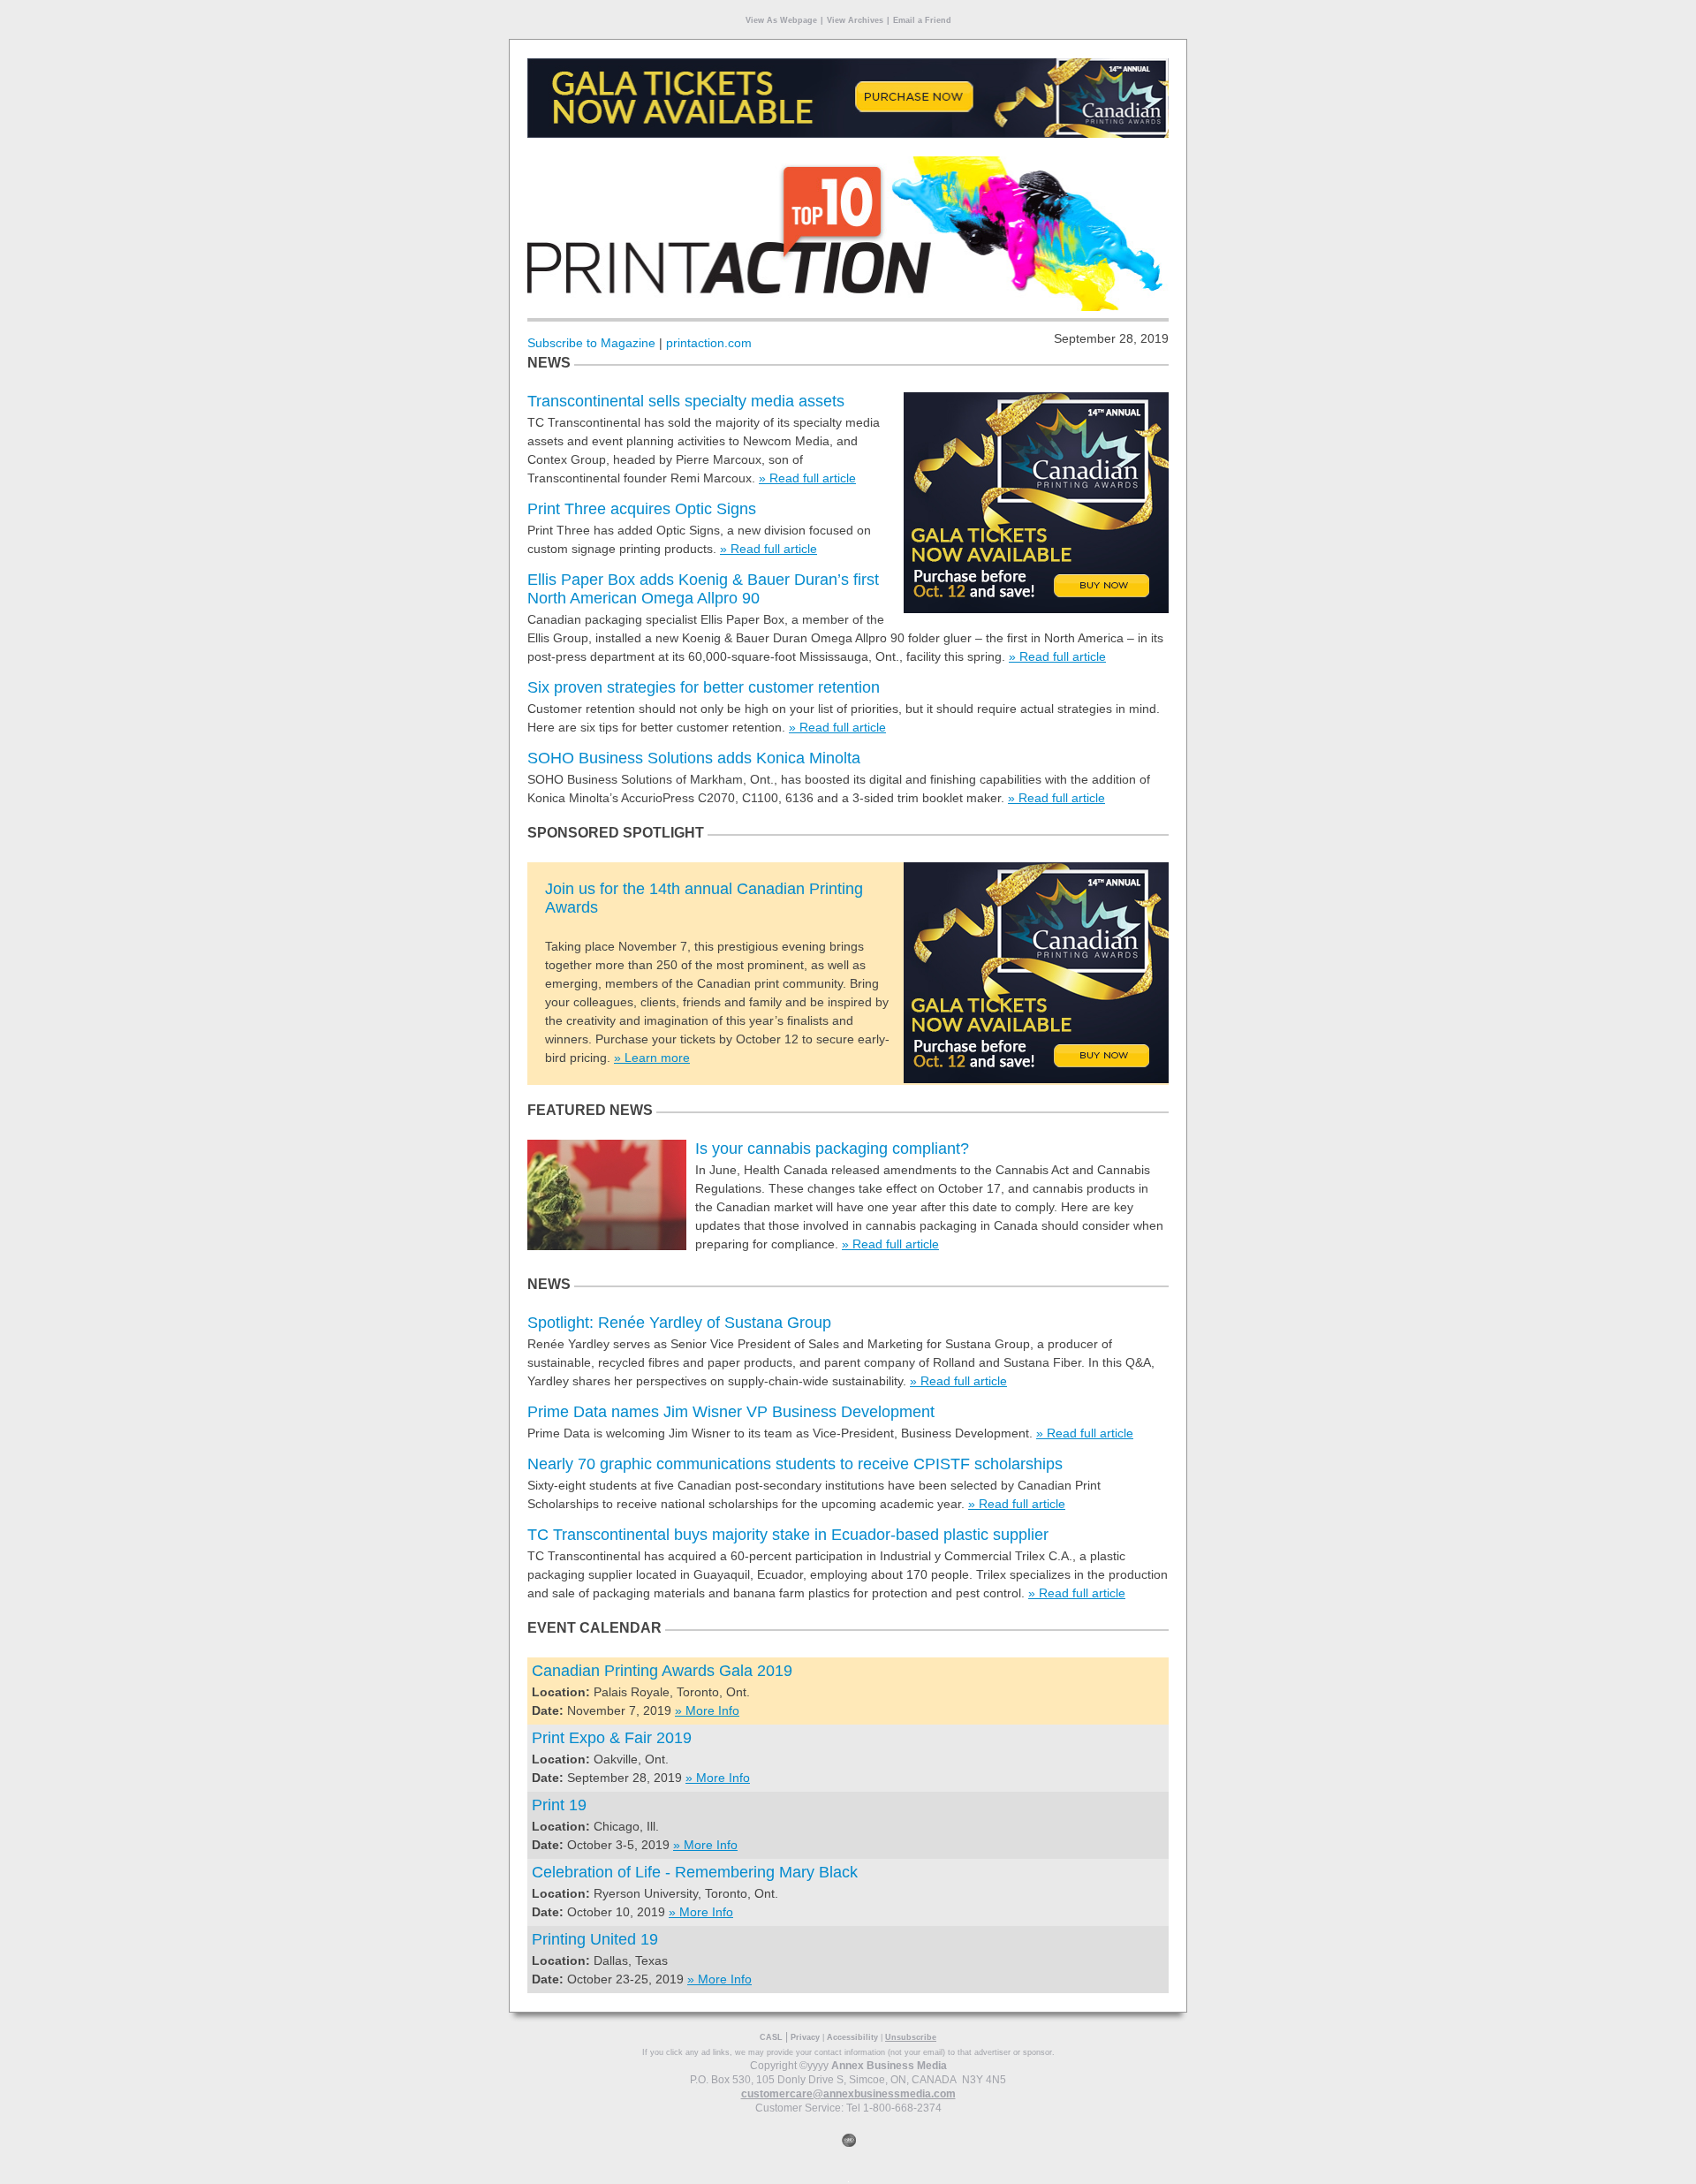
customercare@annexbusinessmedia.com (848, 2094)
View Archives (855, 20)
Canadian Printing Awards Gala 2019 (662, 1671)
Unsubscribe (911, 2037)
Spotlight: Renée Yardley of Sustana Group (679, 1323)
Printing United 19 (595, 1939)
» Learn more (652, 1058)
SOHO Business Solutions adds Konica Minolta (694, 758)
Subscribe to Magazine (591, 343)
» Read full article (807, 478)
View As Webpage (781, 20)
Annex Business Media (889, 2066)
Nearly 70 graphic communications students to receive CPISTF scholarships (795, 1464)
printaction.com (709, 343)
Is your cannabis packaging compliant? (832, 1149)
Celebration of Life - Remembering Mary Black (695, 1872)
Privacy (805, 2037)
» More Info (707, 1710)
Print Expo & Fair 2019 (612, 1738)
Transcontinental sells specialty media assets (686, 401)
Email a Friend (922, 20)
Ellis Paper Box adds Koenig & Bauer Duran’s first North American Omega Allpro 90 (703, 589)
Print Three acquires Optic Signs (642, 509)
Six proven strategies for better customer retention (704, 687)
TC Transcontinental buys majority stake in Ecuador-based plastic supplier (788, 1535)
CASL (771, 2037)
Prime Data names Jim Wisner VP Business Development (731, 1412)
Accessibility (852, 2037)
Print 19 (559, 1805)
